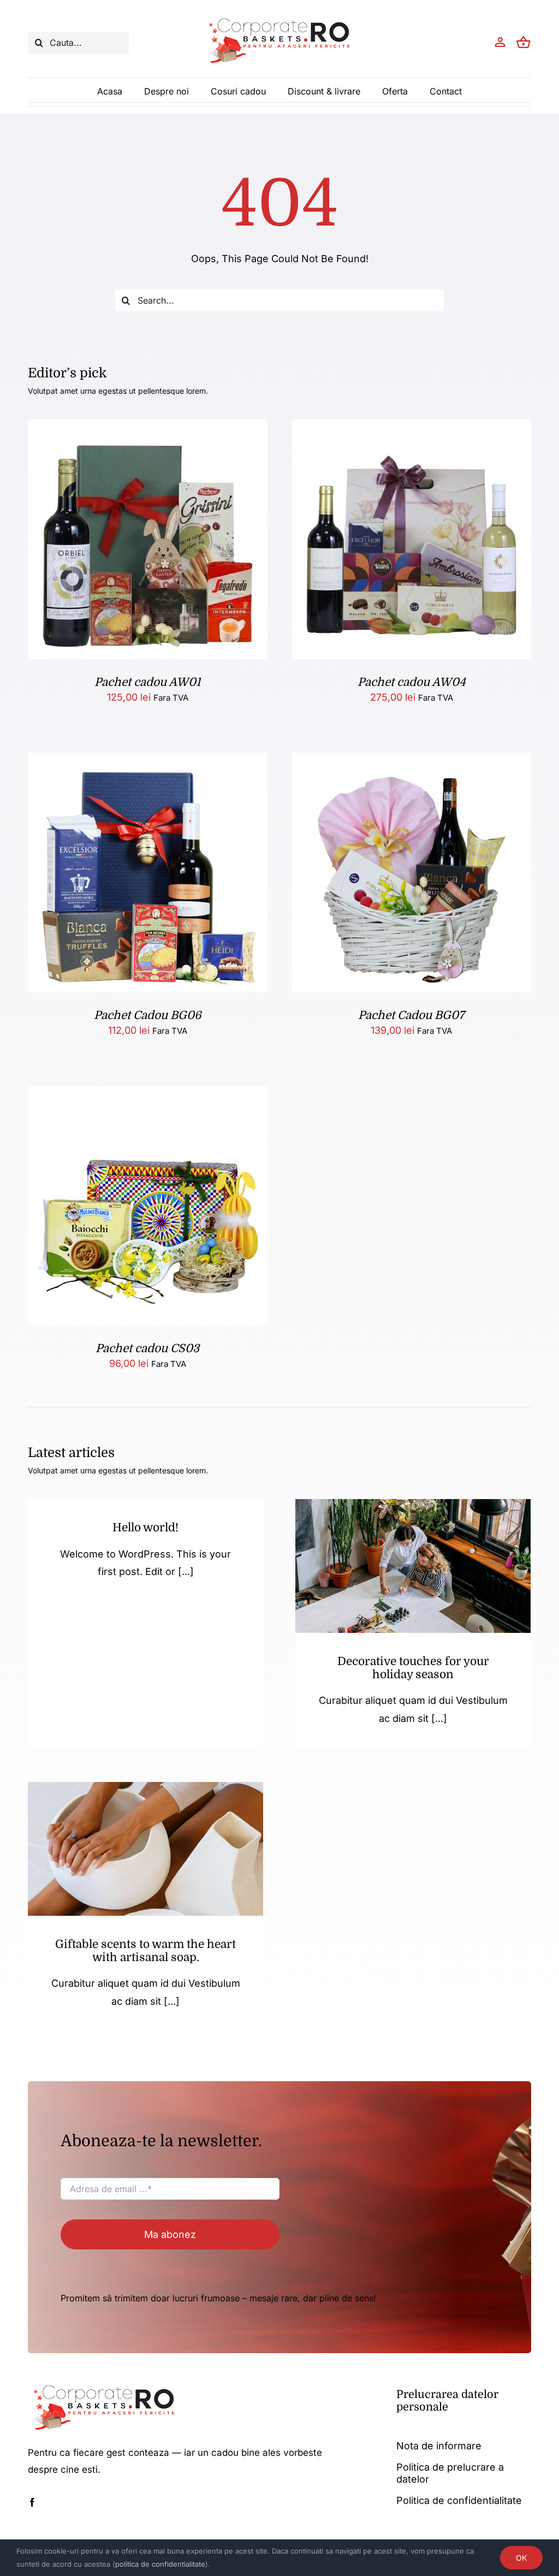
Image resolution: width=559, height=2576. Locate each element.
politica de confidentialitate (160, 2564)
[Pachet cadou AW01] (147, 428)
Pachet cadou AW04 (412, 682)
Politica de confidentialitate (459, 2500)
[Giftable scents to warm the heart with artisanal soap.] (145, 1849)
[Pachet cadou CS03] (147, 1095)
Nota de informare (439, 2446)
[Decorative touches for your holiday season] (413, 1566)
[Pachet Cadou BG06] (147, 761)
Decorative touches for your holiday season (413, 1668)
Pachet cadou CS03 (147, 1348)
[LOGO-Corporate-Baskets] (279, 18)
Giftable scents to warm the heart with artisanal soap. (145, 1951)
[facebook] (32, 2502)
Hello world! (145, 1527)
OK (521, 2558)
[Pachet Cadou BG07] (412, 761)
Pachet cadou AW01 (147, 682)
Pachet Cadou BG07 (411, 1015)
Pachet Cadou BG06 (148, 1015)
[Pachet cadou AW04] (412, 428)
